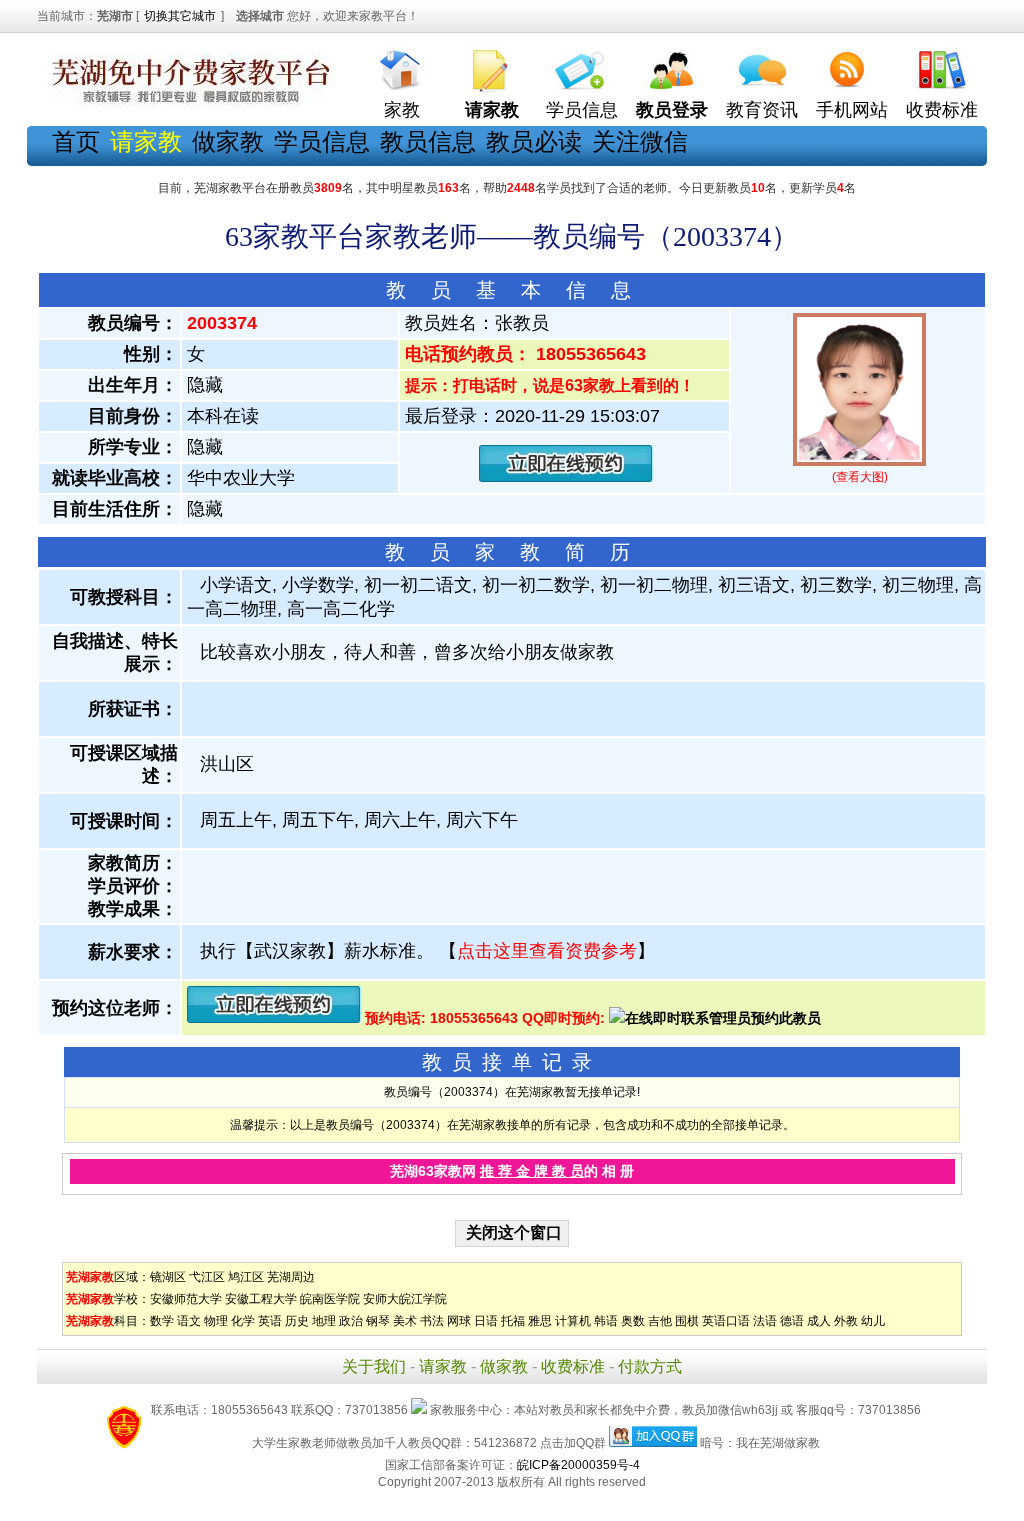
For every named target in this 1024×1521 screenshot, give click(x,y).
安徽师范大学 (186, 1299)
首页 (76, 141)
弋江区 (207, 1277)
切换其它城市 (180, 16)
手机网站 (852, 110)
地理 (324, 1321)
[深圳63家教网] (187, 103)
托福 (513, 1321)
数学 (162, 1321)
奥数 (633, 1321)
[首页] (402, 65)
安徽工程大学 (261, 1299)
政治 (351, 1321)
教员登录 (672, 110)
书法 (432, 1321)
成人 (819, 1321)
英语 (270, 1321)
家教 (402, 110)
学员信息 (582, 110)
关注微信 (640, 141)
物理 (216, 1321)
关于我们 (374, 1366)
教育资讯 (762, 110)
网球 (459, 1321)
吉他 (660, 1321)
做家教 (228, 141)
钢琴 (378, 1321)
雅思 (540, 1321)
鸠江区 (246, 1277)
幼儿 (873, 1321)
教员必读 (534, 141)
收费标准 (942, 110)
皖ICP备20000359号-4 (578, 1465)
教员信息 (428, 141)
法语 (765, 1321)
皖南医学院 (330, 1299)
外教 (846, 1321)
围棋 (687, 1321)
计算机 (573, 1321)
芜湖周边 (291, 1277)
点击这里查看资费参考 (547, 951)
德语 (792, 1321)
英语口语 (726, 1321)
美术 (405, 1321)
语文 (189, 1321)
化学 (243, 1321)
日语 (486, 1321)
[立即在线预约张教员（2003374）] (566, 477)
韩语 (606, 1321)
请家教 (443, 1366)
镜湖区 (168, 1277)
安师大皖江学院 (405, 1299)
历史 (297, 1321)
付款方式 (650, 1366)
